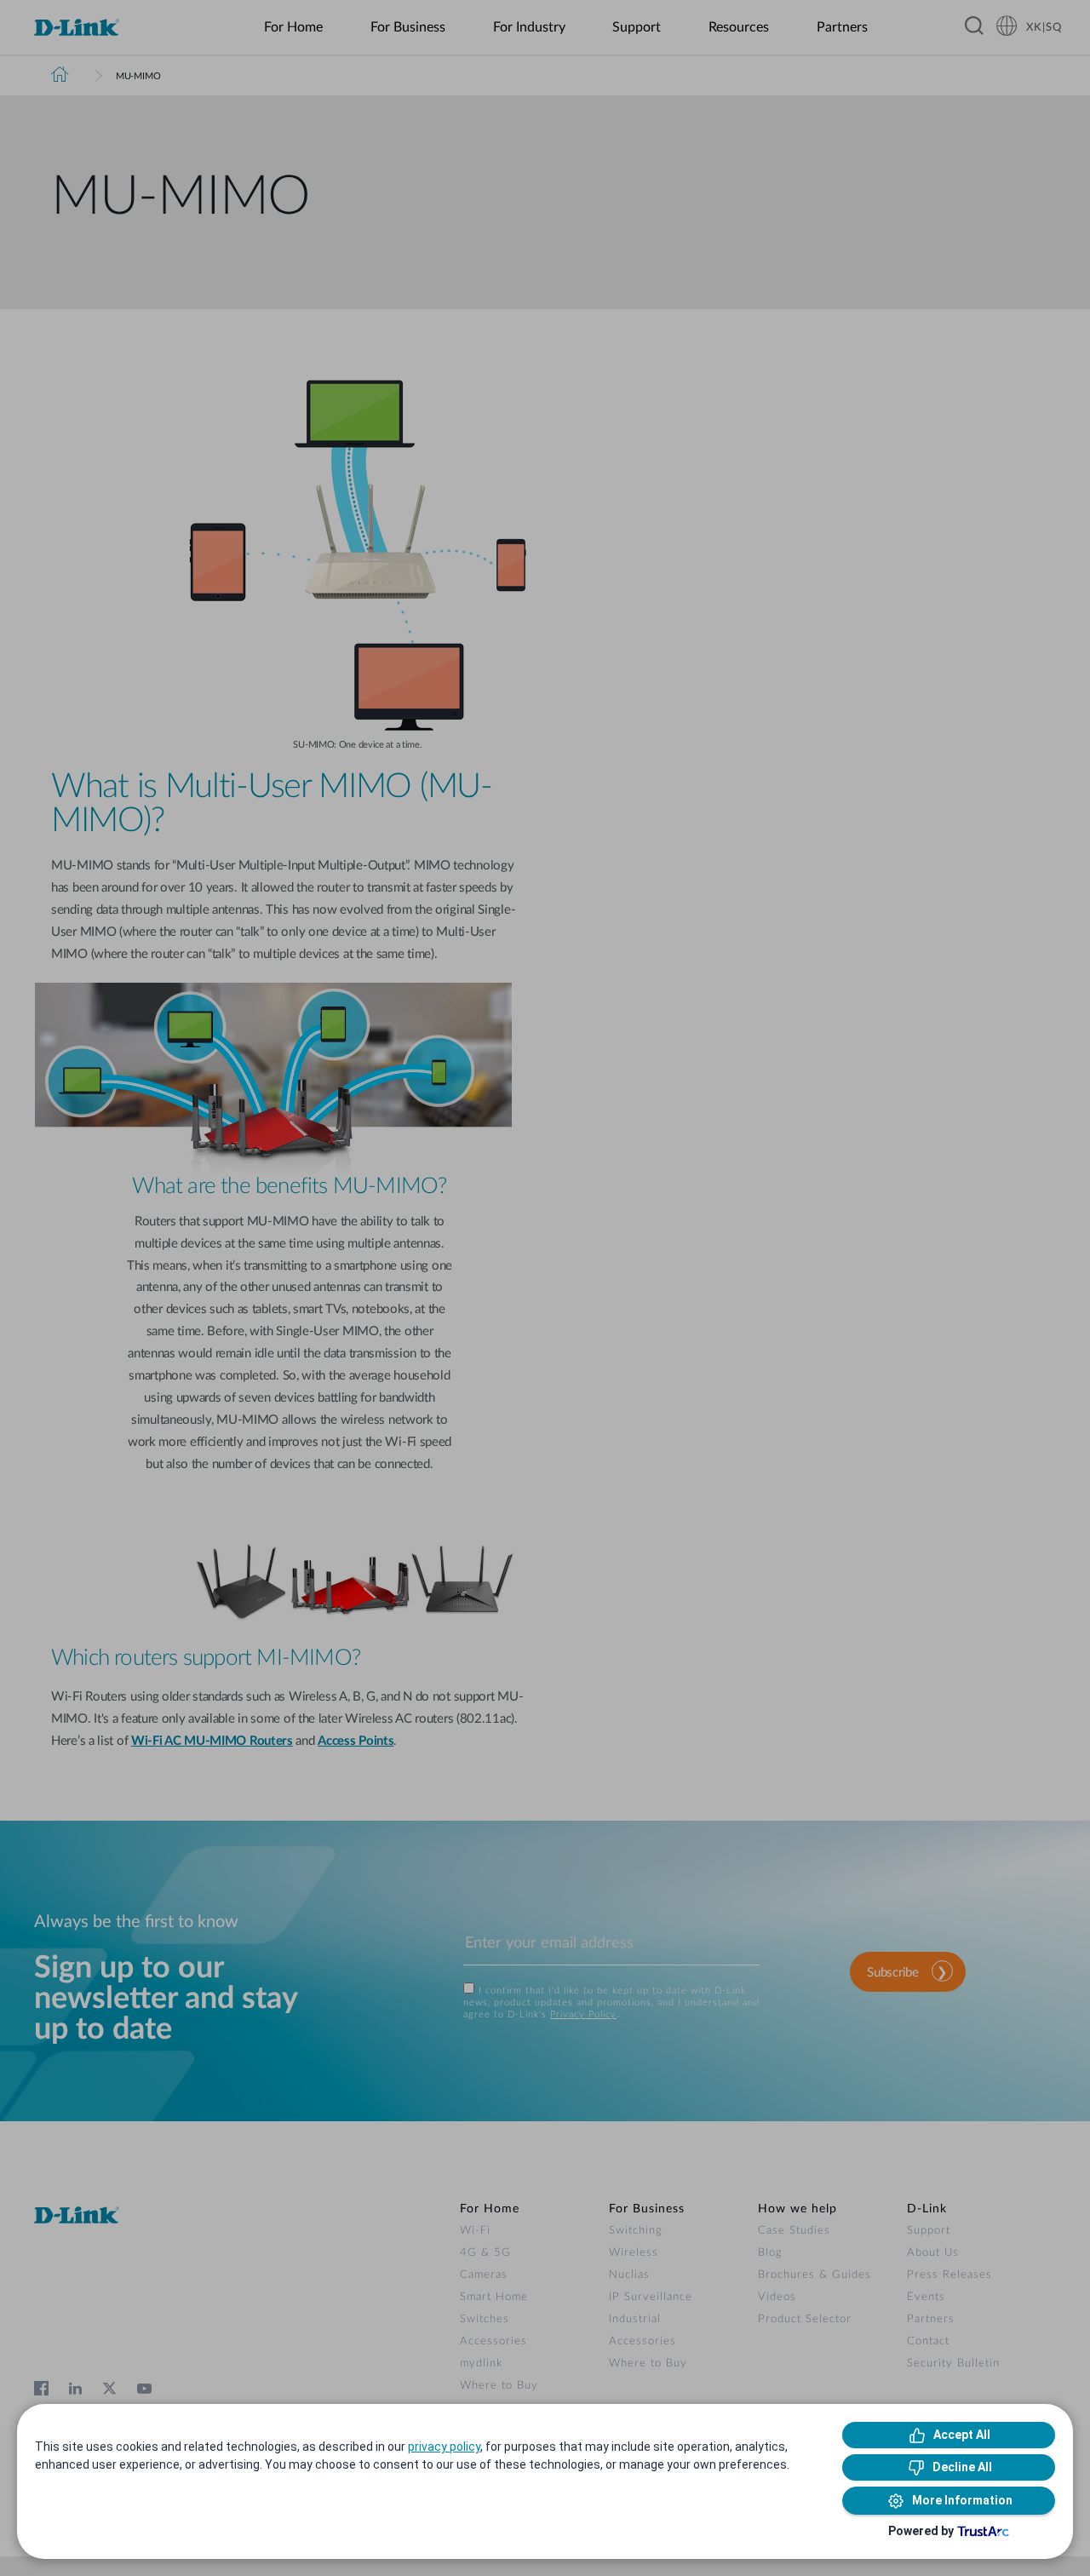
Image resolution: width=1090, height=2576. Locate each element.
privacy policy (444, 2447)
